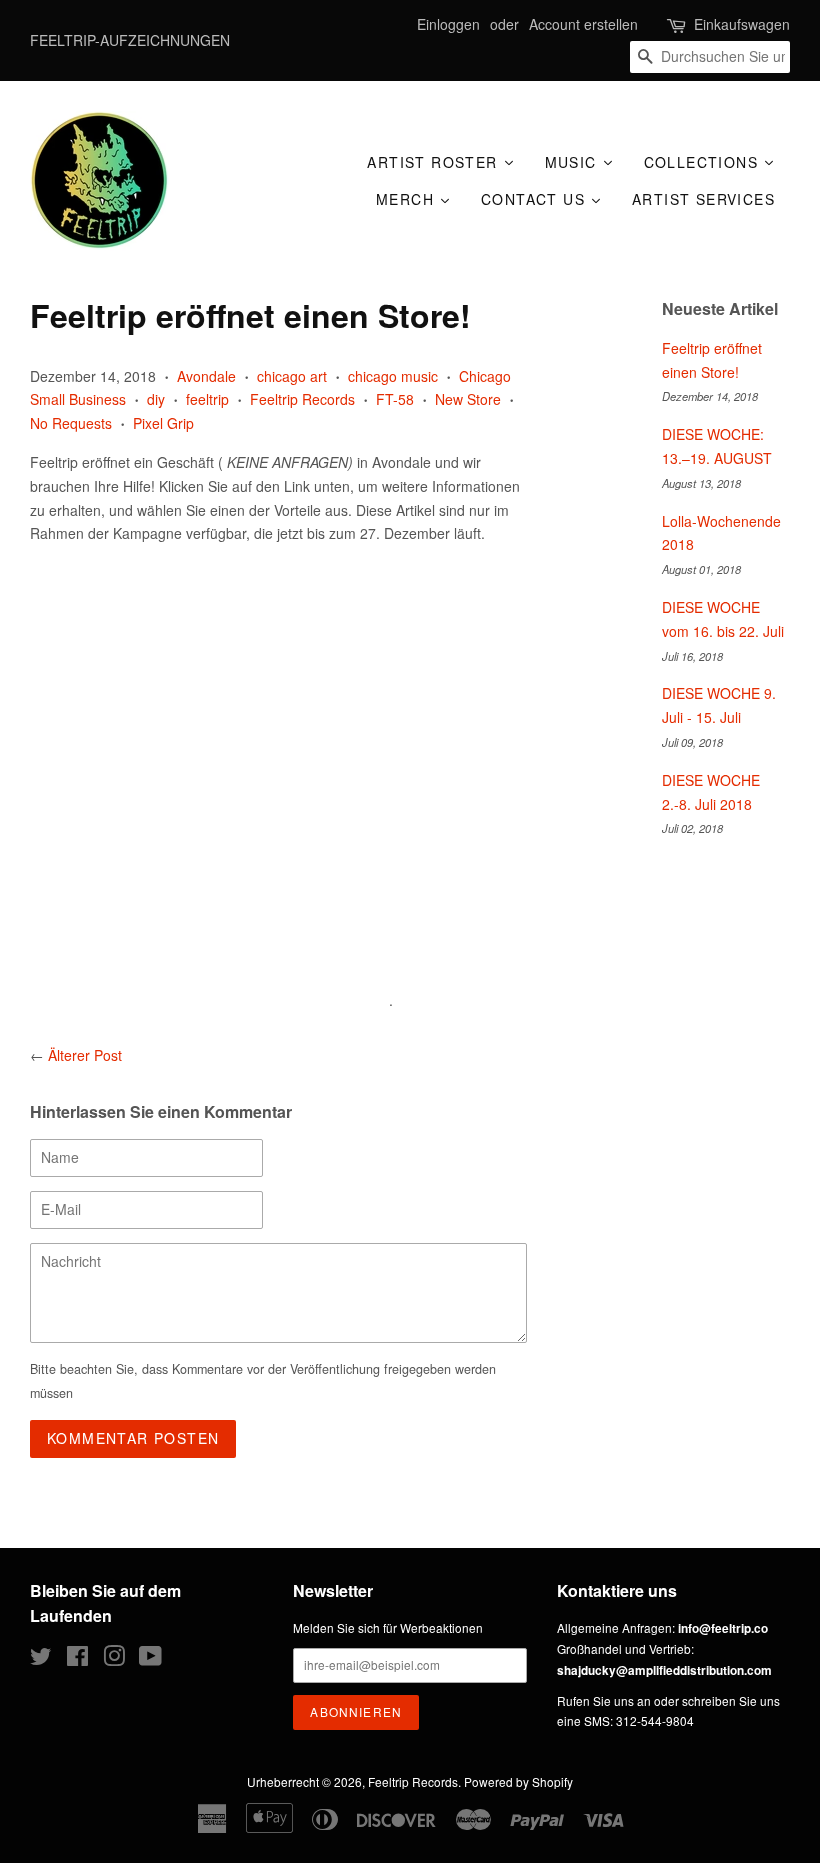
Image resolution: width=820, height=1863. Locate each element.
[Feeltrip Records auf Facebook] (77, 1659)
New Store (468, 399)
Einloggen (448, 24)
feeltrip (207, 399)
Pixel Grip (163, 423)
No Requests (71, 423)
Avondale (206, 376)
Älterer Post (85, 1055)
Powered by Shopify (518, 1781)
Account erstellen (583, 24)
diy (156, 399)
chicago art (292, 376)
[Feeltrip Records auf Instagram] (114, 1659)
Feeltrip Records (302, 399)
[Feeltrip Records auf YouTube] (150, 1659)
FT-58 (395, 399)
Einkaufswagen (742, 24)
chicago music (393, 376)
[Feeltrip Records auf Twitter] (41, 1659)
